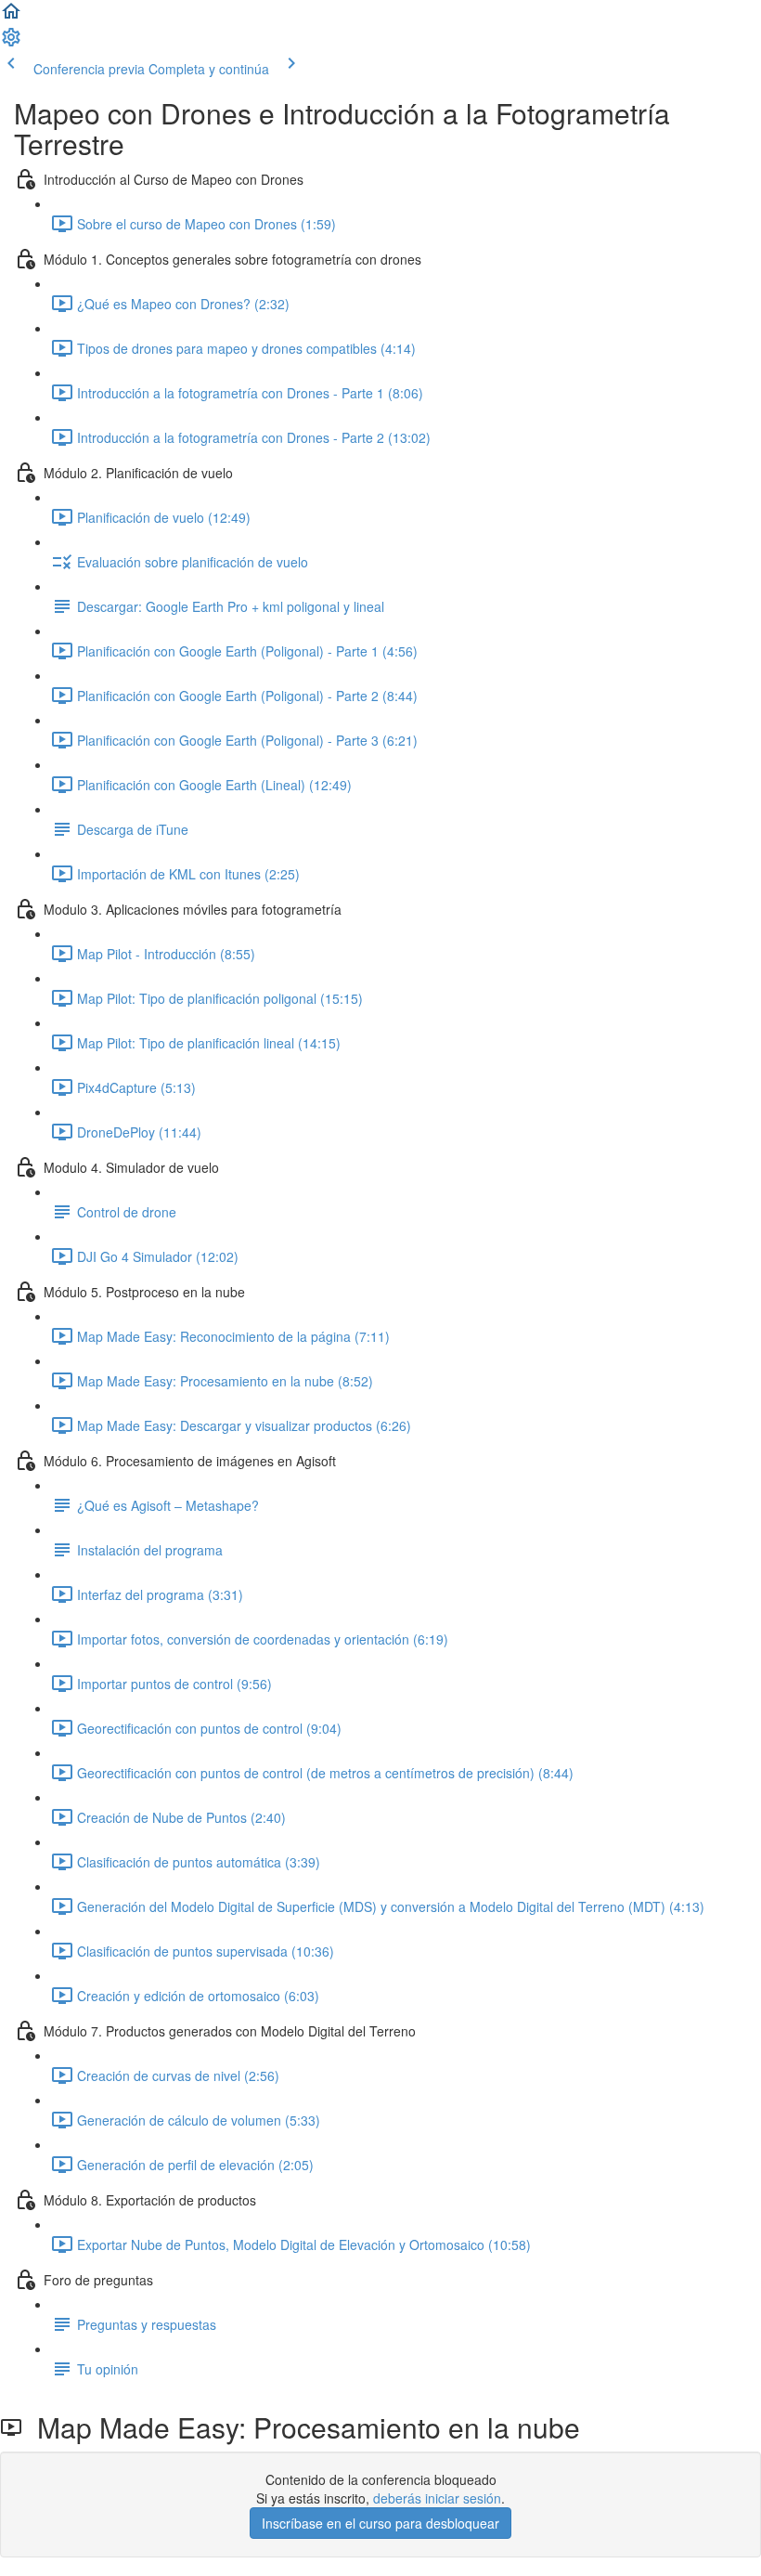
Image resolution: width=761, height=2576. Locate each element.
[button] (11, 17)
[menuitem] (11, 43)
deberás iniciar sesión (437, 2498)
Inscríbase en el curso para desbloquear (380, 2523)
